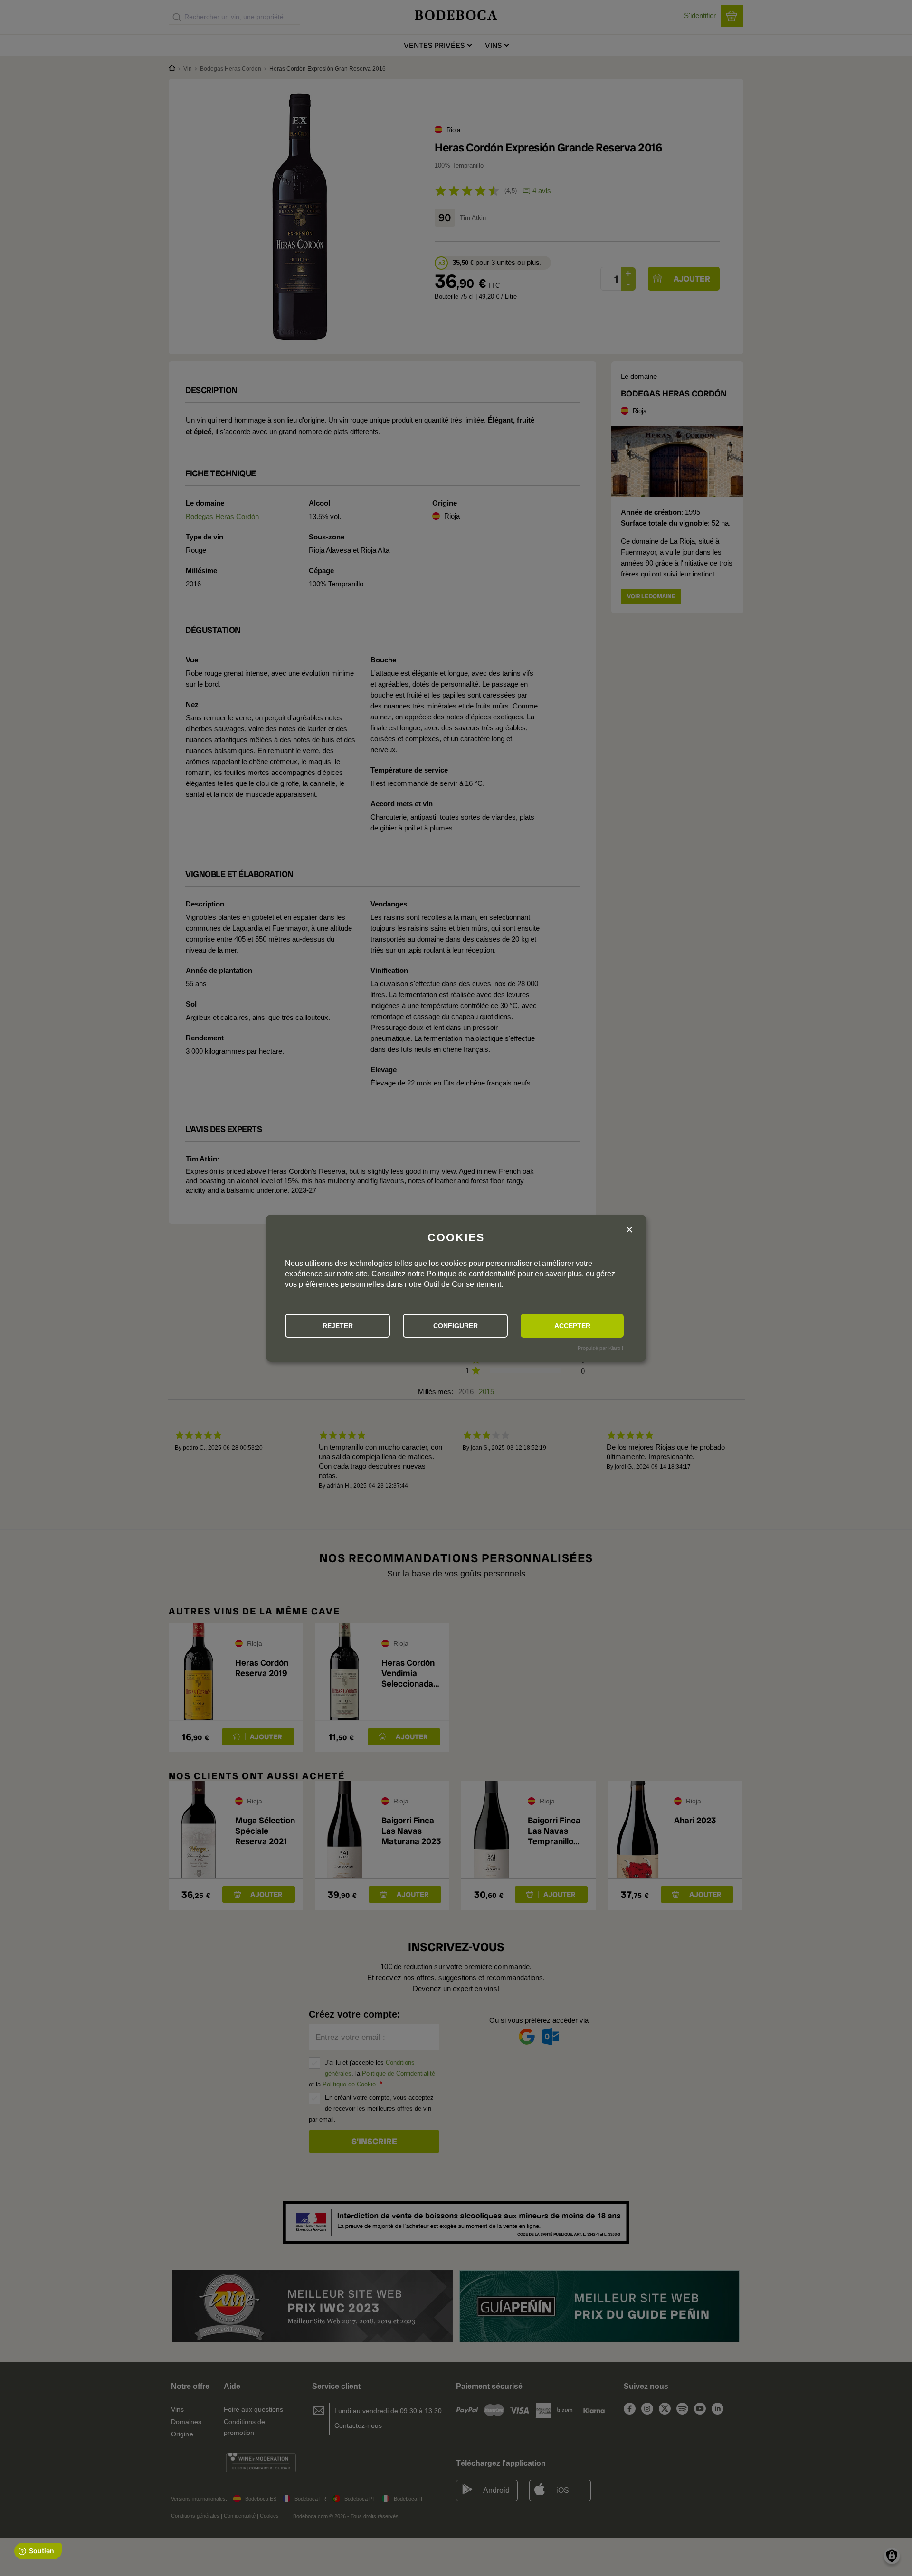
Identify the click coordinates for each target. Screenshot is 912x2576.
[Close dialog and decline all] (629, 1230)
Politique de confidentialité (471, 1274)
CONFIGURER (456, 1326)
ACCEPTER (572, 1326)
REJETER (338, 1326)
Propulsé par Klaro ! (600, 1348)
